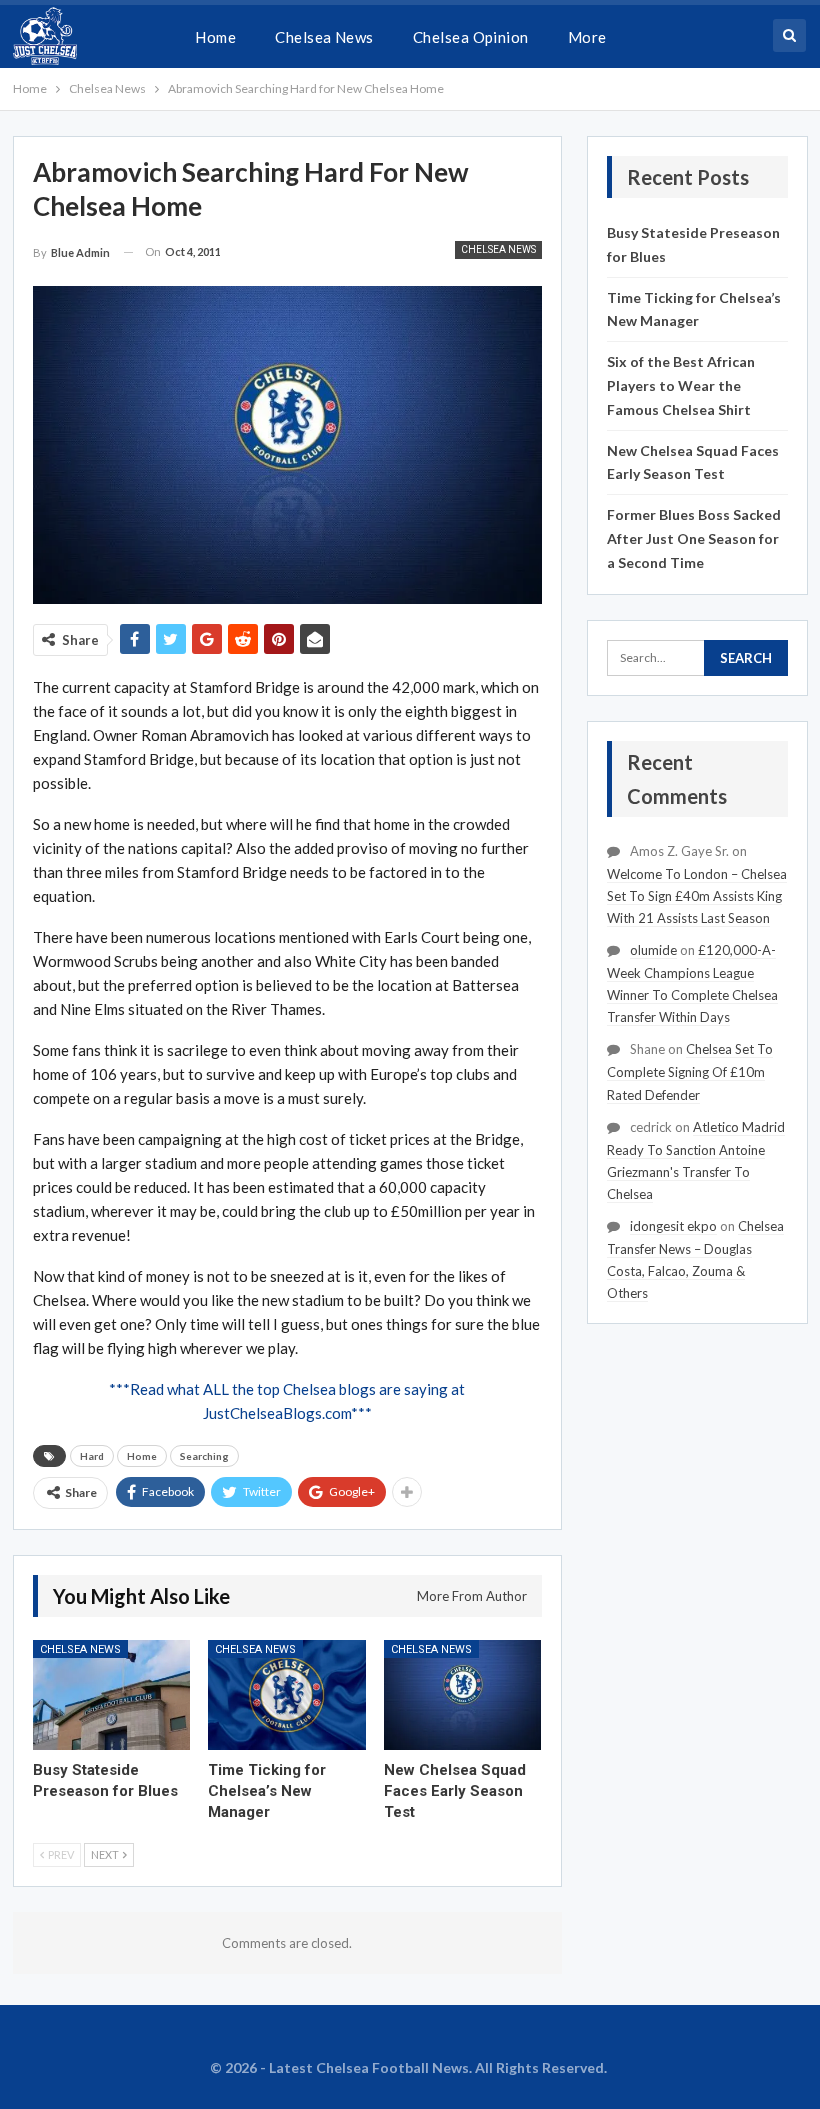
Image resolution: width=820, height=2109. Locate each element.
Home (215, 37)
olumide (653, 950)
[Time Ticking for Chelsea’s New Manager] (287, 1695)
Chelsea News (324, 37)
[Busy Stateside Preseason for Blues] (112, 1695)
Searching (204, 1456)
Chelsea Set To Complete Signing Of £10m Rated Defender (690, 1071)
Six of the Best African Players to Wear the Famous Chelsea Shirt (681, 385)
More (587, 37)
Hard (92, 1456)
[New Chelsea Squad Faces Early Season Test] (463, 1695)
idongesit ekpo (673, 1226)
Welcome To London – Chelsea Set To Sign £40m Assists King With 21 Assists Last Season (697, 896)
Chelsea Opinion (471, 37)
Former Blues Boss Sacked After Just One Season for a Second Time (694, 538)
